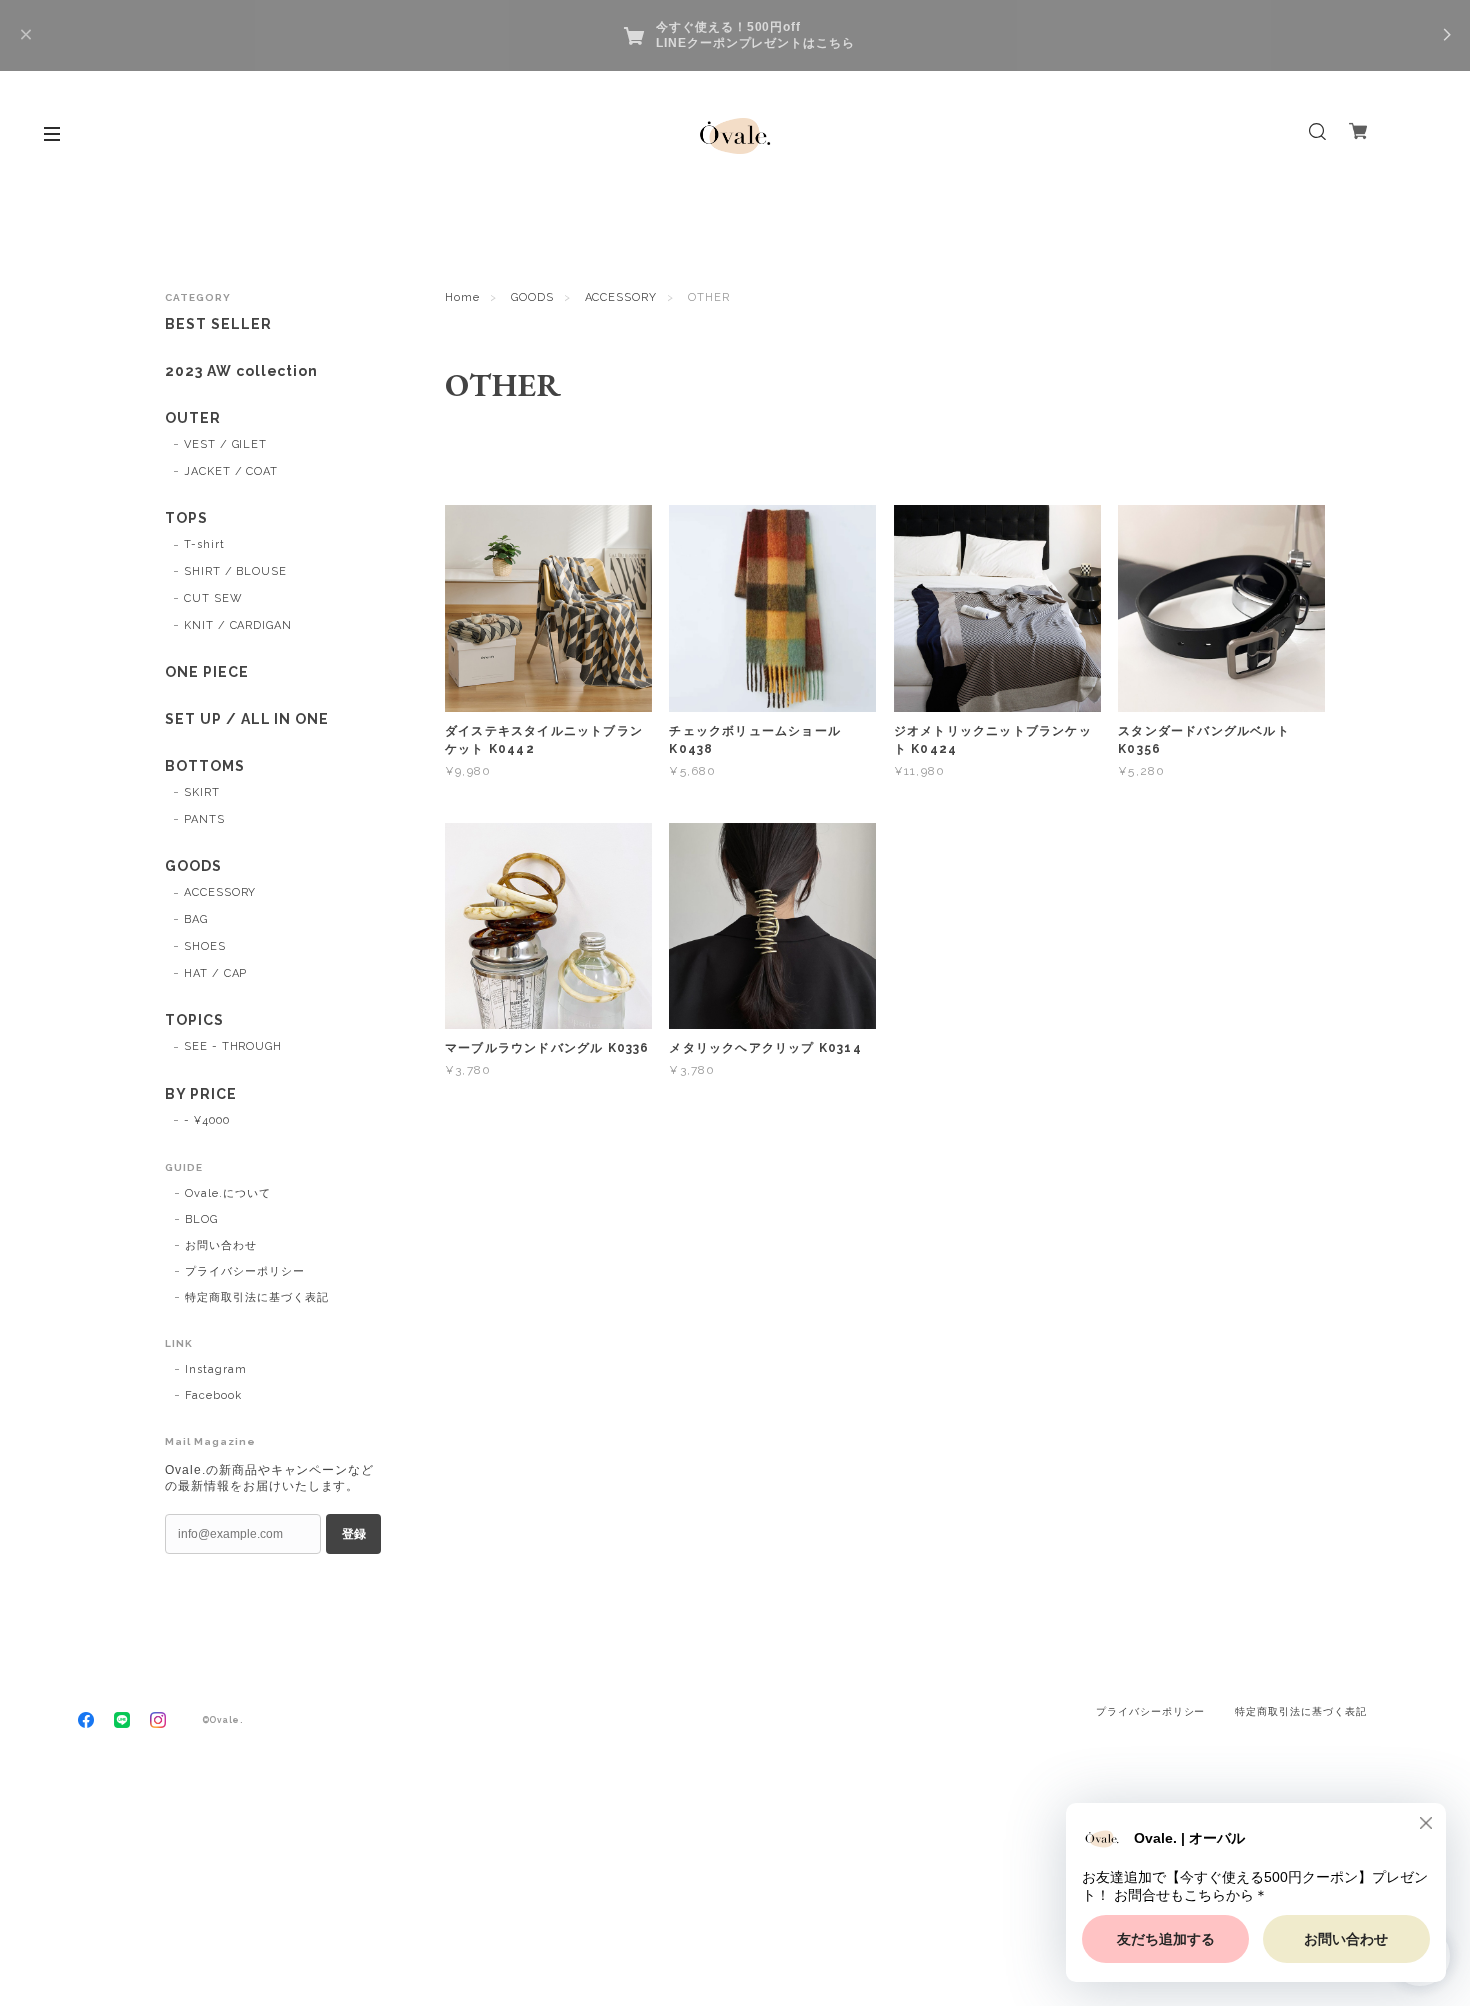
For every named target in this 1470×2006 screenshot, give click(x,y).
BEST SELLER (218, 324)
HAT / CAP (216, 973)
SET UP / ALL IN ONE (247, 719)
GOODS (532, 297)
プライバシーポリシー (245, 1271)
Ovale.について (228, 1193)
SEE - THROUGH (233, 1046)
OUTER (193, 418)
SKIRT (202, 792)
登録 (354, 1534)
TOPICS (194, 1020)
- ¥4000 (207, 1120)
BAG (196, 919)
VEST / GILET (226, 444)
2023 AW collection (241, 371)
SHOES (205, 946)
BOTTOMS (205, 766)
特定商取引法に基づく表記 (257, 1297)
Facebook (213, 1395)
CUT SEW (213, 598)
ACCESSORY (621, 297)
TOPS (186, 518)
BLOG (201, 1219)
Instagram (216, 1369)
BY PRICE (201, 1094)
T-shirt (204, 544)
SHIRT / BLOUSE (235, 571)
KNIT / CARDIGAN (238, 625)
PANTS (204, 819)
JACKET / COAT (231, 471)
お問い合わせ (221, 1245)
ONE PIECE (207, 672)
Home (462, 297)
